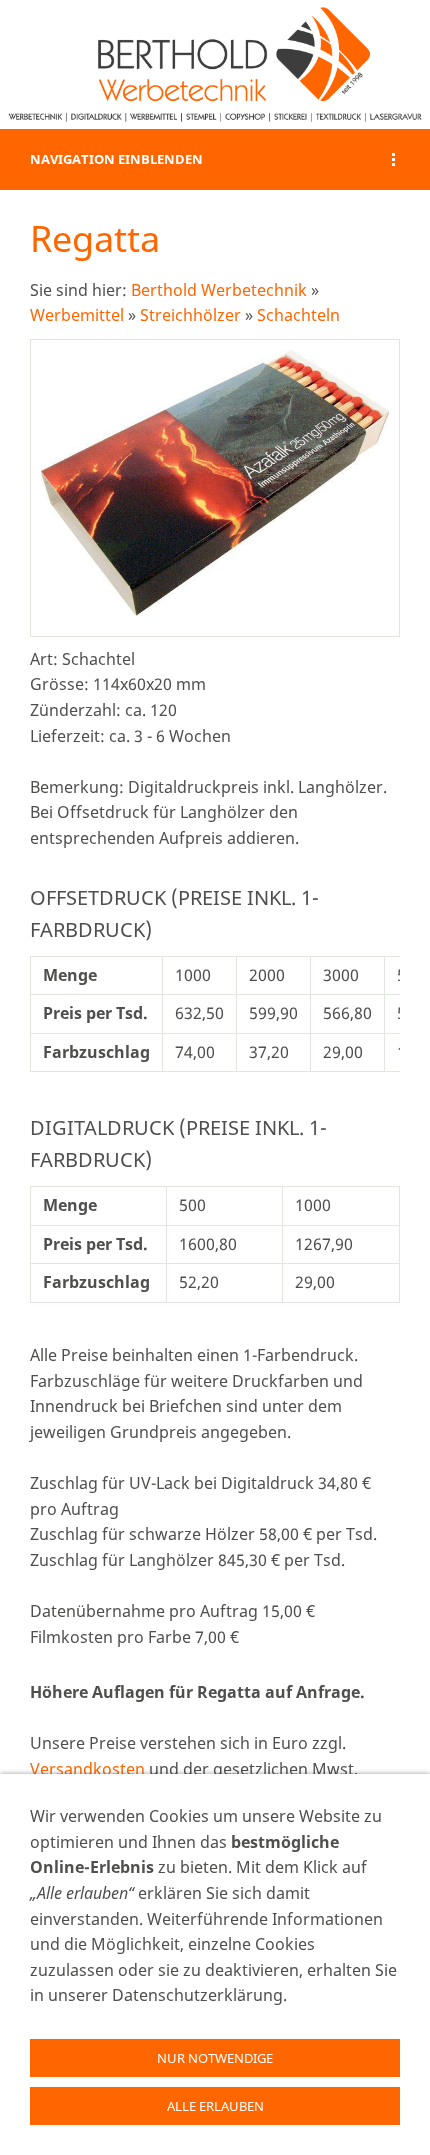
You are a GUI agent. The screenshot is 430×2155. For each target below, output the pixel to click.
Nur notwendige (215, 2058)
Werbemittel (77, 315)
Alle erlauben (215, 2106)
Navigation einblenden (116, 159)
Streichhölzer (190, 315)
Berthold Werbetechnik (219, 290)
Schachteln (298, 315)
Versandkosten (87, 1769)
